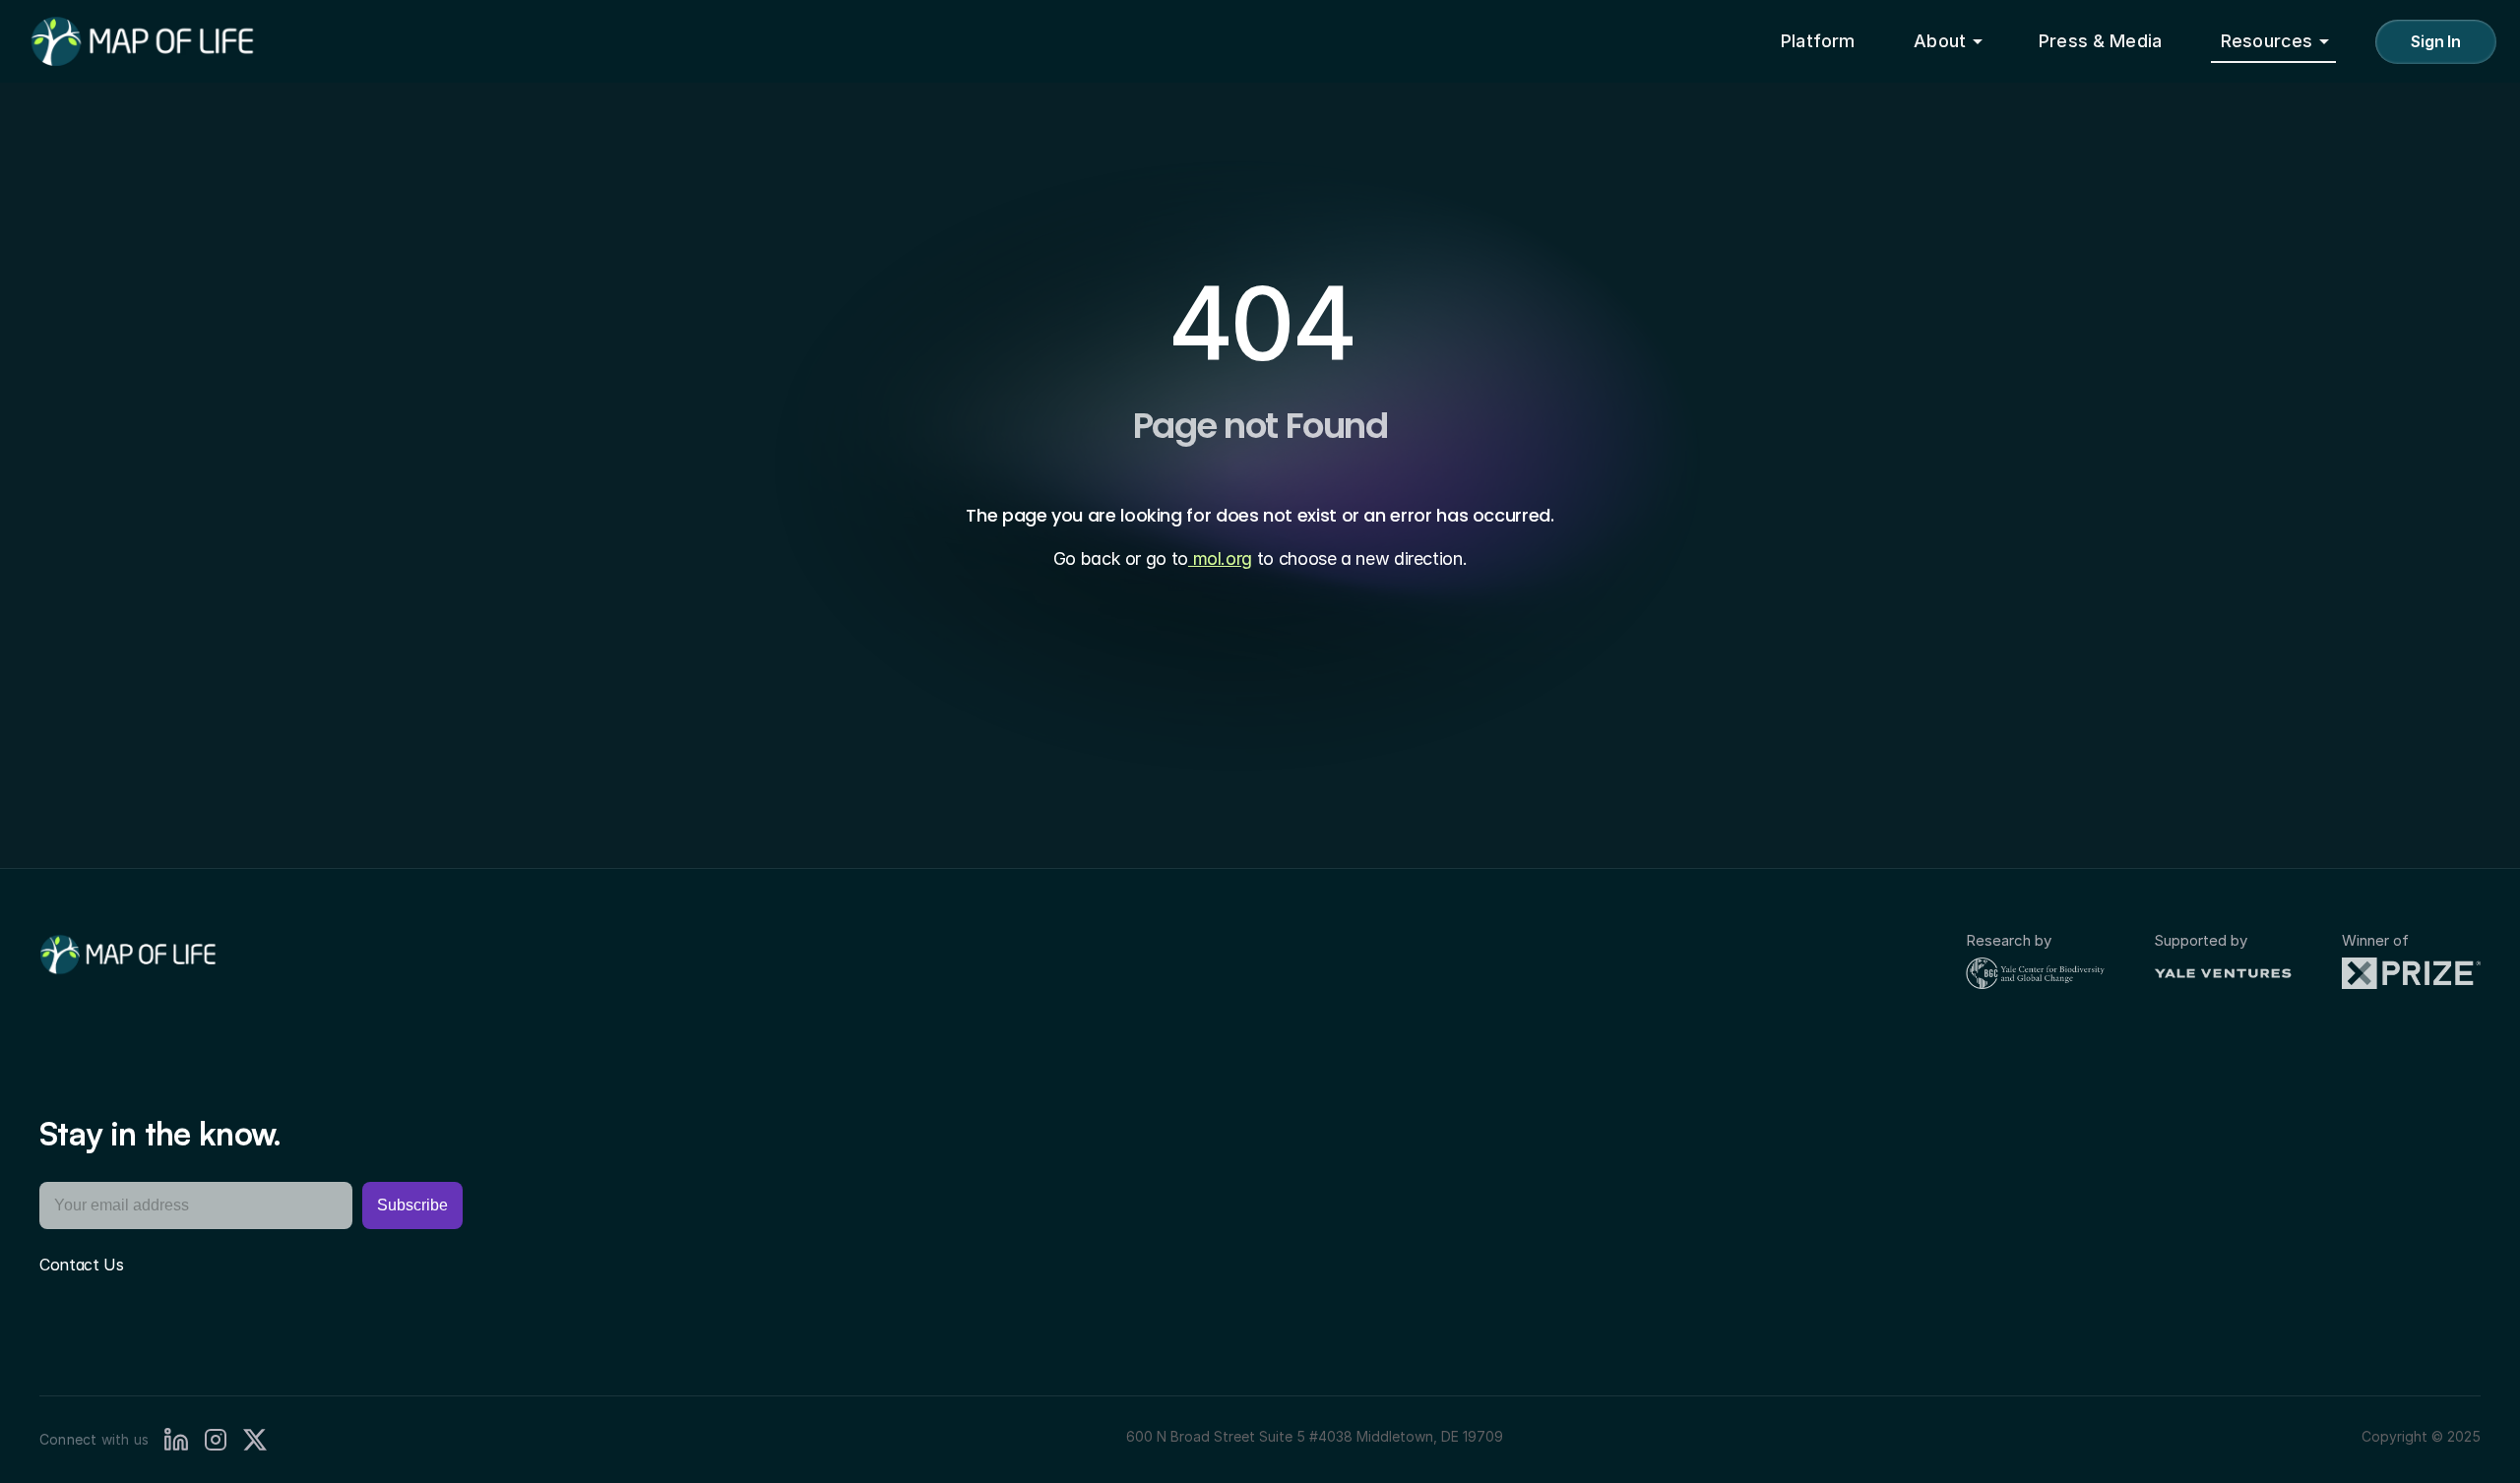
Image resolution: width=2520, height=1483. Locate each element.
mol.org (1220, 558)
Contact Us (82, 1265)
